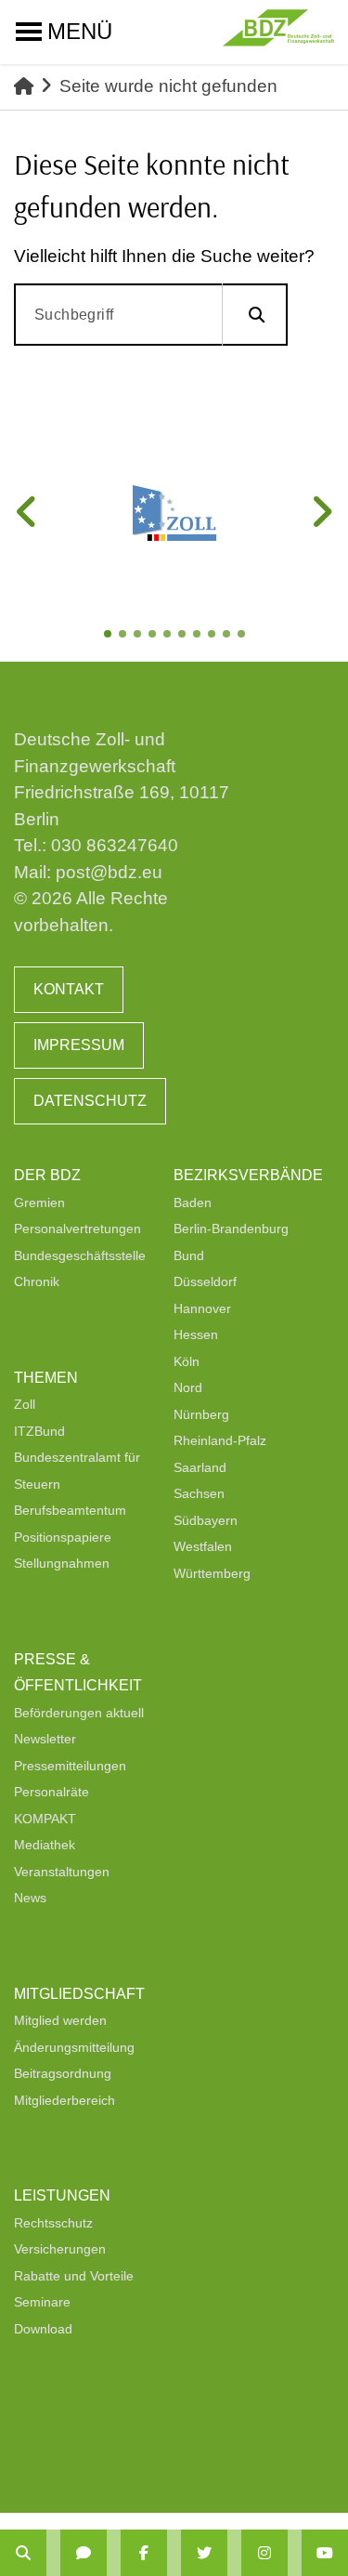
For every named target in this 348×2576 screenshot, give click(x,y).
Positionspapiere (63, 1537)
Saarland (200, 1467)
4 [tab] (154, 636)
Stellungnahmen (62, 1563)
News (30, 1898)
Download (43, 2329)
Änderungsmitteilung (74, 2047)
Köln (187, 1361)
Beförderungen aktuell (79, 1713)
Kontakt (69, 989)
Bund (189, 1255)
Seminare (42, 2302)
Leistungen (62, 2195)
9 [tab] (228, 636)
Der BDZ (47, 1175)
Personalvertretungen (77, 1229)
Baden (193, 1203)
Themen (46, 1378)
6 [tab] (184, 636)
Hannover (202, 1308)
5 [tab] (169, 636)
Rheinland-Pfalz (220, 1440)
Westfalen (203, 1546)
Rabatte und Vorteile (74, 2276)
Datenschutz (90, 1101)
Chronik (37, 1281)
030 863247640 (115, 845)
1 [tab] (110, 636)
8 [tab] (213, 636)
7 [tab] (199, 636)
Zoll (25, 1404)
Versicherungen (60, 2249)
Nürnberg (201, 1414)
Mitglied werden (60, 2020)
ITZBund (39, 1431)
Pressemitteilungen (70, 1766)
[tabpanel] (174, 513)
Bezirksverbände (248, 1175)
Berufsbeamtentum (70, 1510)
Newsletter (45, 1739)
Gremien (39, 1203)
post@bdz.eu (109, 872)
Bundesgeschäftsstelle (80, 1255)
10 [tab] (243, 636)
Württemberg (212, 1573)
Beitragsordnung (63, 2073)
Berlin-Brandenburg (231, 1229)
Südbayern (206, 1520)
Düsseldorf (205, 1281)
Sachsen (199, 1493)
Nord (188, 1387)
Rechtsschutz (53, 2223)
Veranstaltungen (62, 1872)
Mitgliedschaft (79, 1994)
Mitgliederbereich (64, 2100)
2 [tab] (124, 636)
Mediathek (45, 1845)
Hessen (196, 1334)
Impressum (79, 1045)
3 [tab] (139, 636)
